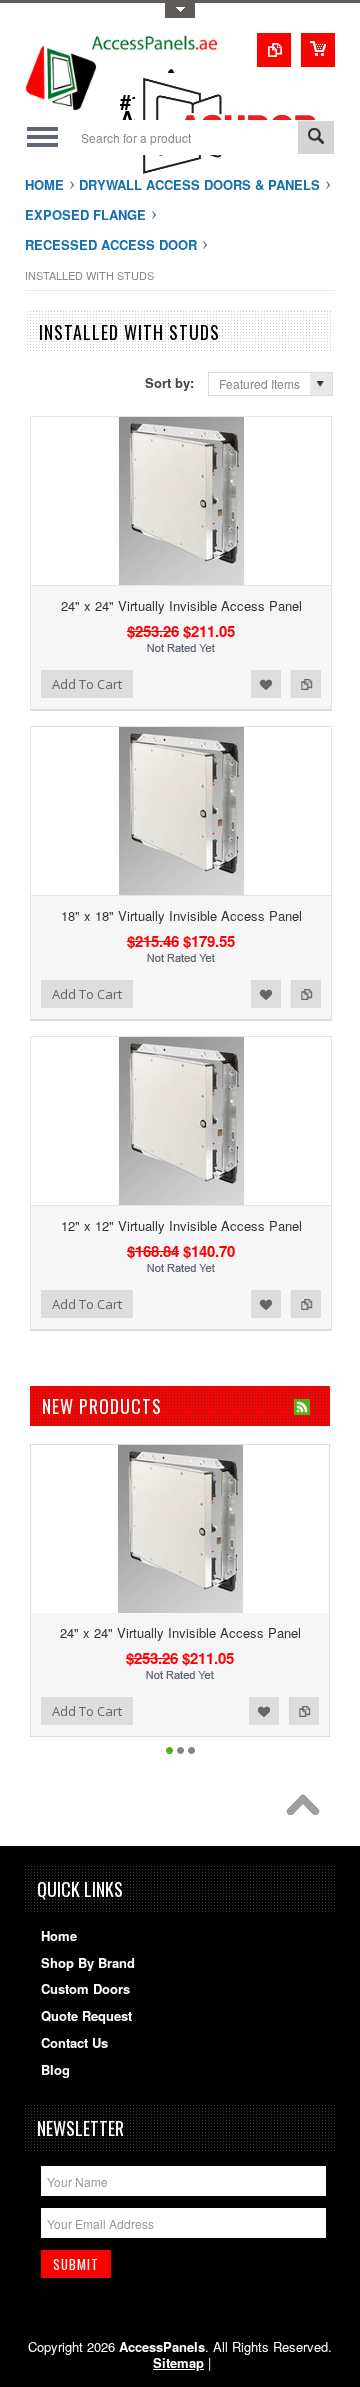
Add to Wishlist (266, 684)
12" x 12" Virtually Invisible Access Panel (181, 1225)
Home (44, 184)
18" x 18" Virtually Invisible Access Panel (181, 915)
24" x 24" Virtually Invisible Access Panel (181, 605)
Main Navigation (42, 137)
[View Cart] (318, 50)
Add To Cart (87, 684)
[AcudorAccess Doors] (235, 174)
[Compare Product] (274, 50)
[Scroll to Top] (308, 1810)
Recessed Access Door (111, 244)
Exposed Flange (85, 214)
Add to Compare (306, 684)
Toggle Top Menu (180, 10)
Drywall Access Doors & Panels (199, 184)
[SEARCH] (316, 138)
